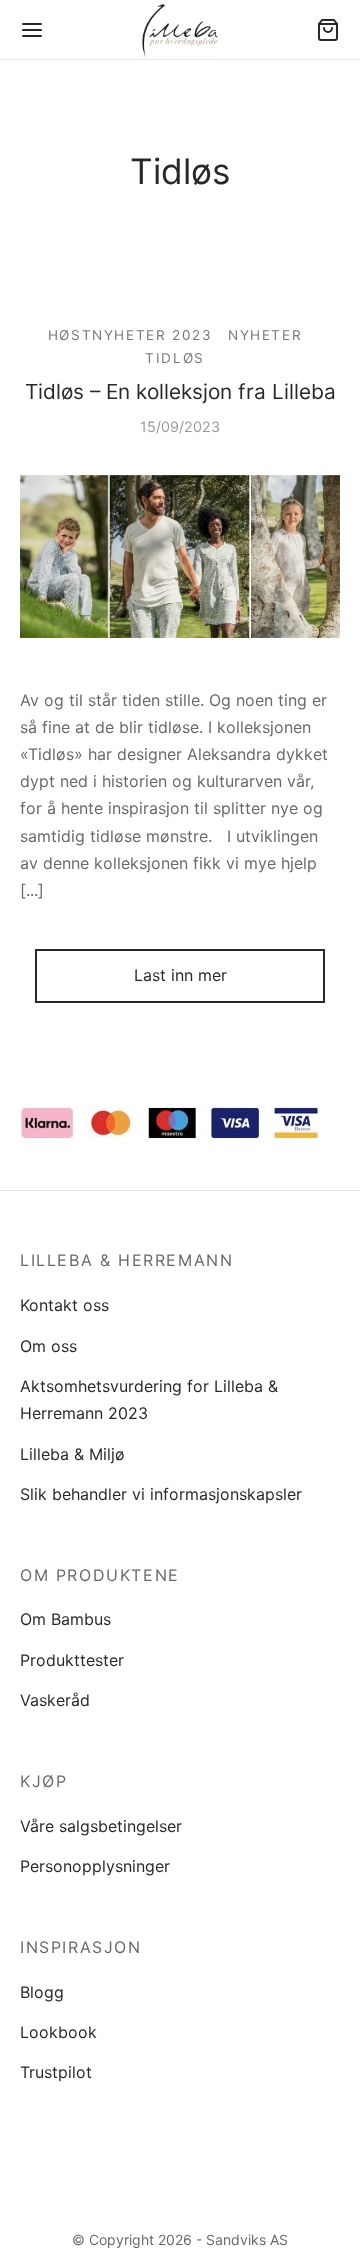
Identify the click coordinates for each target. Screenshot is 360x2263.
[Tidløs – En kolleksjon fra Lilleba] (180, 557)
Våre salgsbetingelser (101, 1826)
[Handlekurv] (328, 30)
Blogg (42, 1992)
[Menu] (32, 30)
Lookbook (58, 2032)
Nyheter (265, 335)
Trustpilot (56, 2072)
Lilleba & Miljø (72, 1454)
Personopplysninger (95, 1866)
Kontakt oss (64, 1305)
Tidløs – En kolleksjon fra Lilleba (180, 391)
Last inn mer (180, 975)
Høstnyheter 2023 (130, 335)
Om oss (48, 1346)
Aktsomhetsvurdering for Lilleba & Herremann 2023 (149, 1399)
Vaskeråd (55, 1700)
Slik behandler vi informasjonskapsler (161, 1494)
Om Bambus (65, 1619)
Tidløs (175, 358)
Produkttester (72, 1660)
